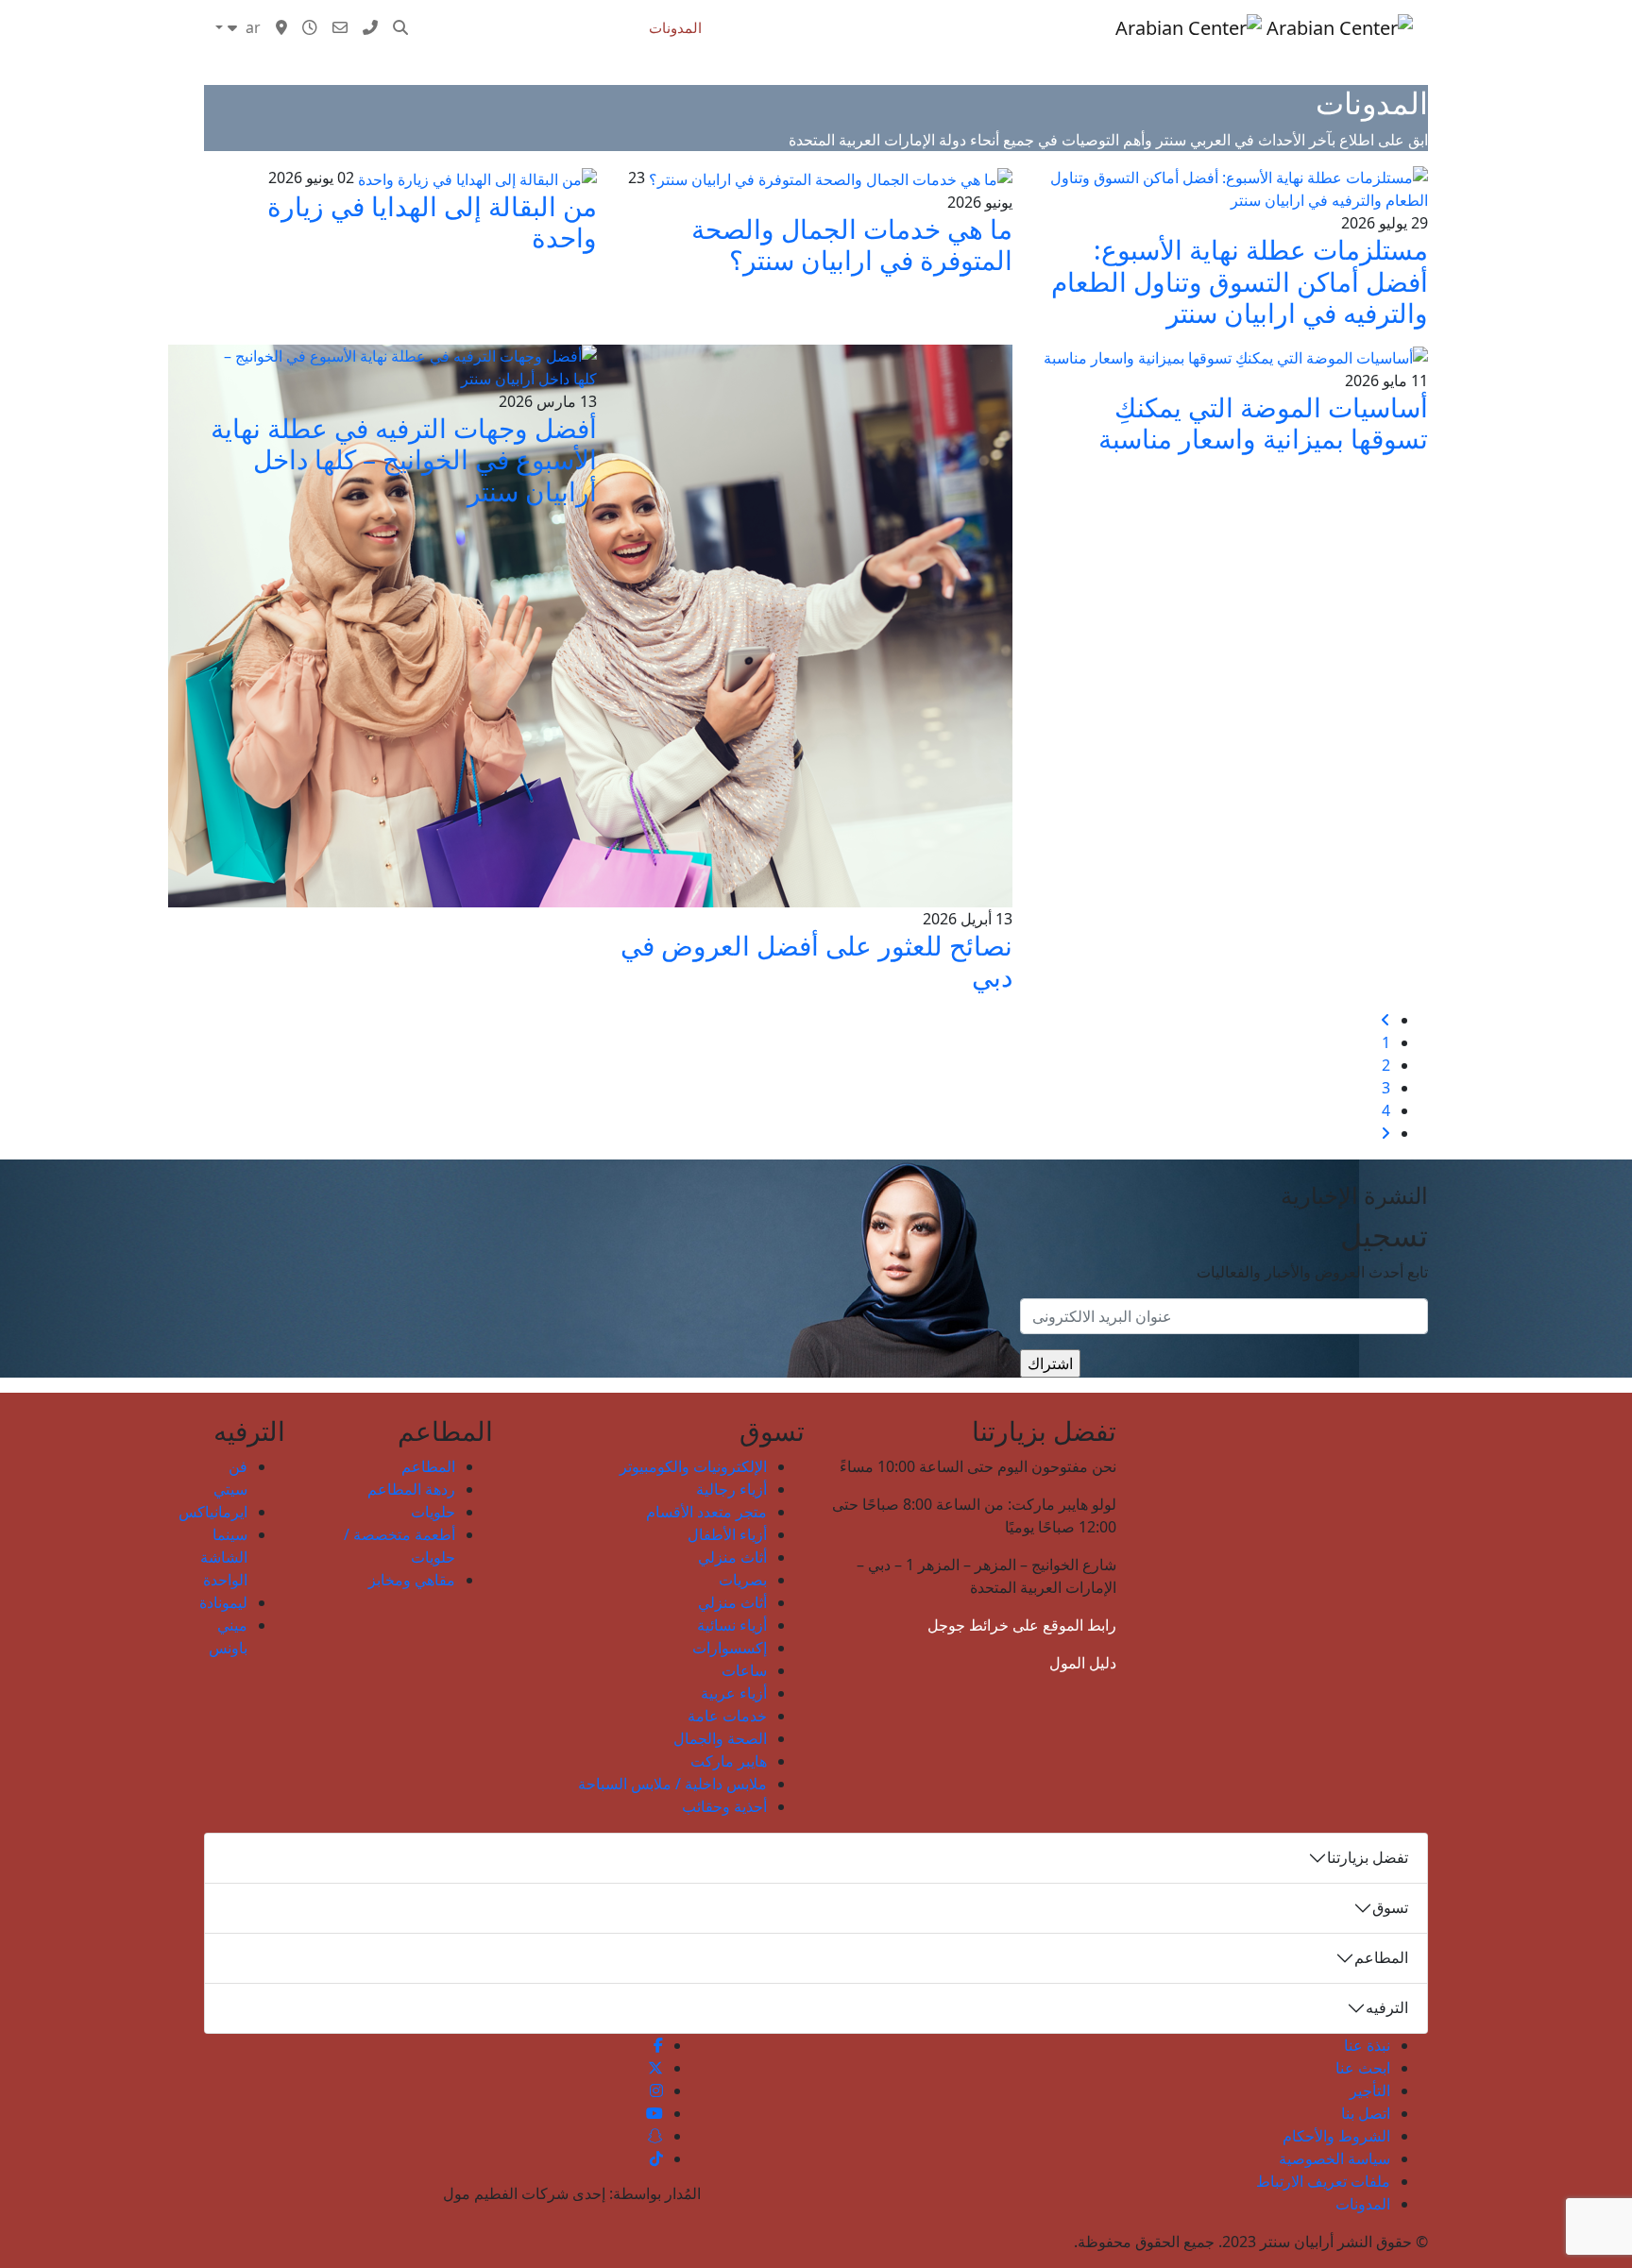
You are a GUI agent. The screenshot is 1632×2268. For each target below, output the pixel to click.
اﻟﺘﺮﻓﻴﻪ (943, 27)
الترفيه (1387, 2007)
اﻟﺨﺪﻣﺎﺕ (746, 27)
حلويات (433, 1512)
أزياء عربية (734, 1693)
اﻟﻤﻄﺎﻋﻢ (1007, 27)
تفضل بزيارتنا (1368, 1857)
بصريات (743, 1580)
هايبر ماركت (729, 1761)
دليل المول (1083, 1663)
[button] (400, 27)
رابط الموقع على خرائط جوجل (1022, 1625)
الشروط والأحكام (1336, 2136)
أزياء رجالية (731, 1489)
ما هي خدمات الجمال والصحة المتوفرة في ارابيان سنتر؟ (852, 245)
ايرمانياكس (213, 1512)
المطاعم (428, 1466)
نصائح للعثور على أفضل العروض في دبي (816, 961)
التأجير (1370, 2090)
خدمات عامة (727, 1716)
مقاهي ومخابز (412, 1580)
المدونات (675, 27)
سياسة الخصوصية (1334, 2158)
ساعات (744, 1670)
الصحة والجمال (720, 1738)
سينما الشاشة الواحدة (224, 1557)
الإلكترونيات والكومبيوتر (693, 1466)
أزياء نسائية (732, 1625)
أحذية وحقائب (724, 1806)
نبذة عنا (1367, 2045)
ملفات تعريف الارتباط (1323, 2181)
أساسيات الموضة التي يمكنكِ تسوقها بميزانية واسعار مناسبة (1263, 423)
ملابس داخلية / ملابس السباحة (672, 1784)
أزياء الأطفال (727, 1534)
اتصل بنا (1366, 2113)
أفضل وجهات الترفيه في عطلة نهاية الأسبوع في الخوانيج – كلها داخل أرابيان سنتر (404, 459)
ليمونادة (223, 1602)
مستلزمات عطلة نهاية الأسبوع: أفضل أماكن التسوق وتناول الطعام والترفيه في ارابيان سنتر (1240, 281)
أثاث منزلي (732, 1557)
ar (251, 27)
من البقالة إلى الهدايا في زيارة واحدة (432, 222)
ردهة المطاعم (411, 1489)
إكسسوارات (730, 1648)
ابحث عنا (1363, 2068)
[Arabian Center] (1264, 27)
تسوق (1088, 27)
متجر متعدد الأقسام (706, 1512)
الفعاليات (876, 27)
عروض (810, 27)
